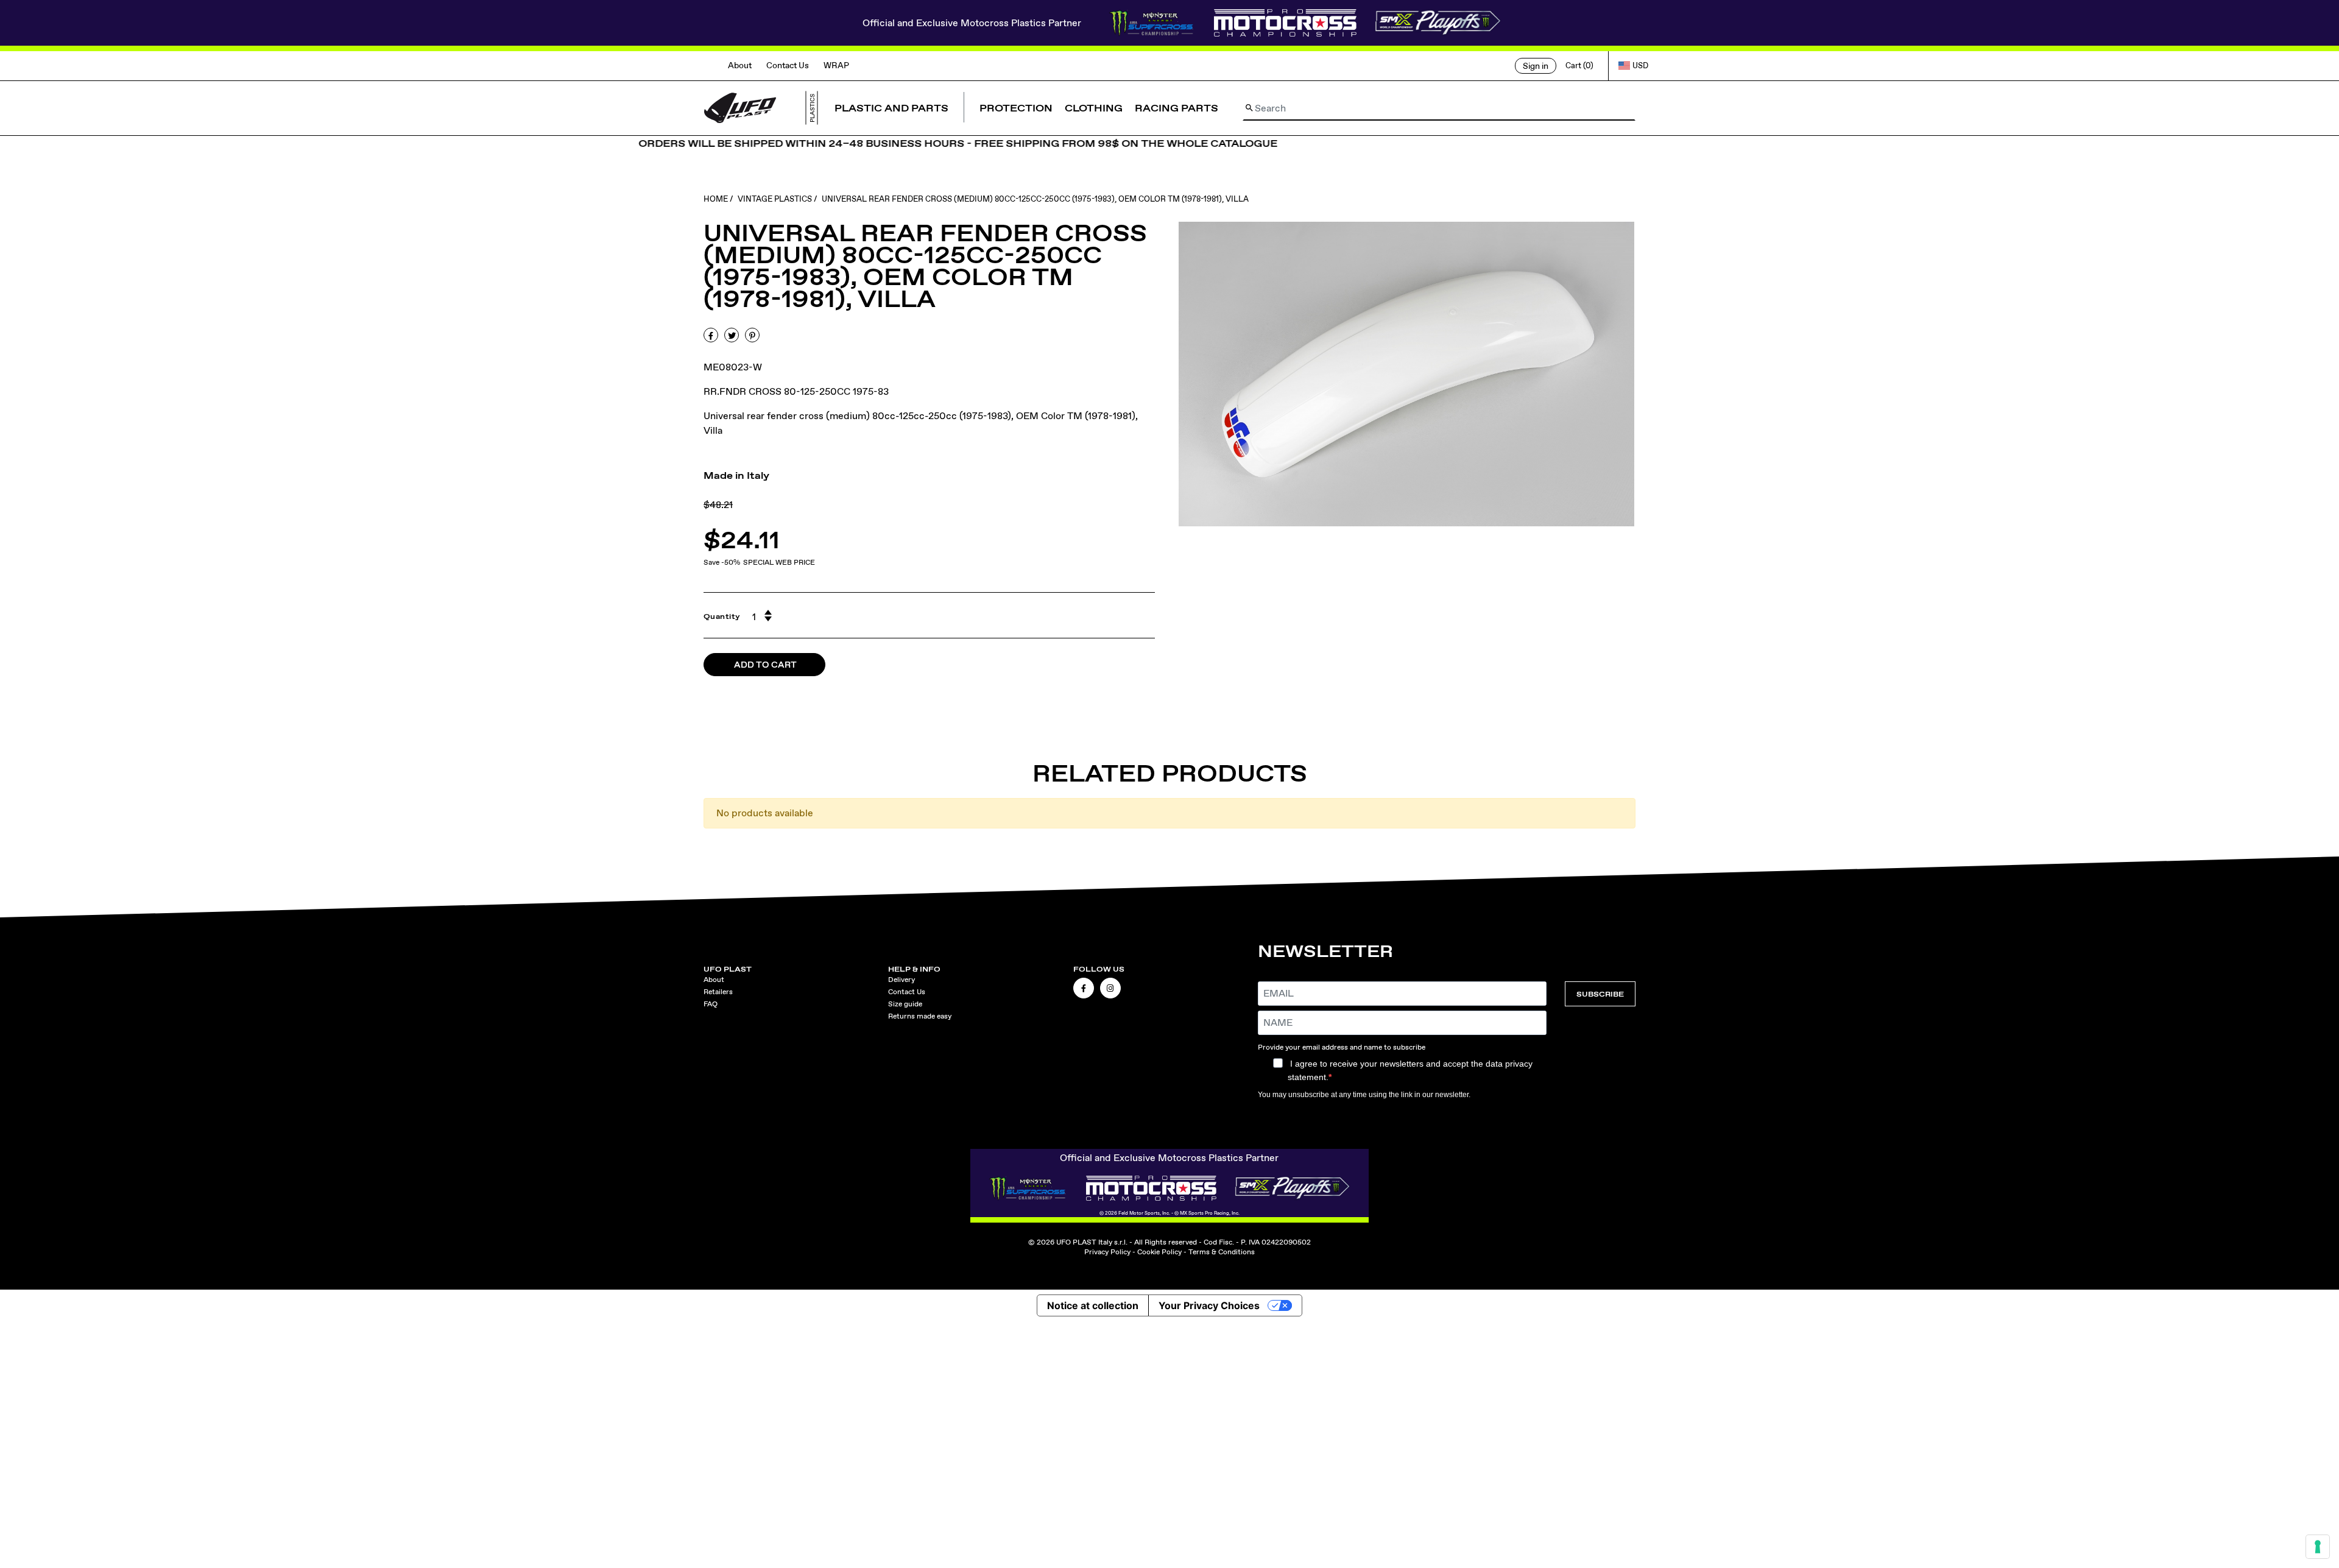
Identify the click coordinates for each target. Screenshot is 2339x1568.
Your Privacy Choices (1209, 1305)
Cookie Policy (1159, 1252)
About (740, 65)
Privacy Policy (1107, 1252)
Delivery (901, 980)
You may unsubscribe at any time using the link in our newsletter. (1364, 1095)
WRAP (836, 65)
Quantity (722, 616)
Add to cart (765, 665)
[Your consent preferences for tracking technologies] (2318, 1547)
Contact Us (788, 65)
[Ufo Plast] (740, 107)
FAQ (711, 1004)
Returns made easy (920, 1016)
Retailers (718, 992)
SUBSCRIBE (1600, 994)
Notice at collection (1093, 1305)
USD (1640, 65)
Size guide (905, 1004)
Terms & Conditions (1222, 1252)
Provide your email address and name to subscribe (1342, 1047)
